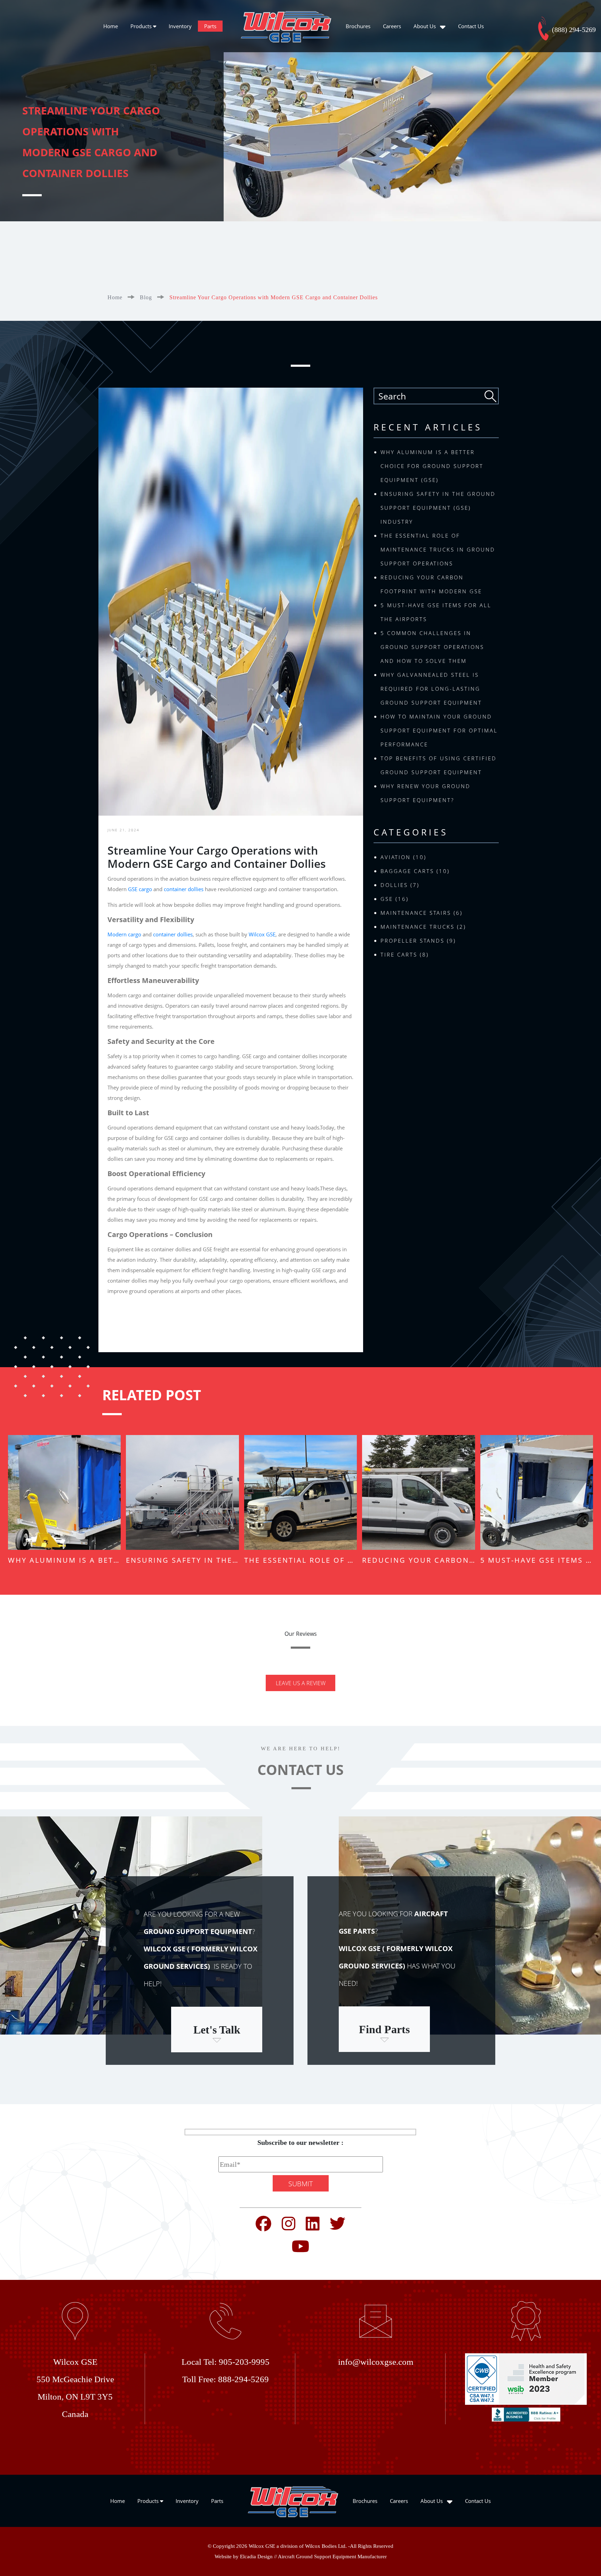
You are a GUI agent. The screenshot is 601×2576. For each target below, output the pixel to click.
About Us (425, 26)
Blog (146, 297)
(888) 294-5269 (573, 30)
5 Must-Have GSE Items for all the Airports (436, 612)
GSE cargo (140, 889)
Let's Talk (217, 2030)
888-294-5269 (243, 2379)
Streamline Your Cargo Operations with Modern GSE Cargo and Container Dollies (274, 297)
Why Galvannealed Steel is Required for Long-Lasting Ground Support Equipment (431, 689)
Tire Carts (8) (405, 954)
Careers (392, 26)
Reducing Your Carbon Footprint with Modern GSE (431, 584)
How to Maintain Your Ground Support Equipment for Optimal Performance (439, 730)
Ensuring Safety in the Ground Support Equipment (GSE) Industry (438, 508)
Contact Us (471, 26)
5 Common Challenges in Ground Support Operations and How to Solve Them (432, 647)
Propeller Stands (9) (418, 941)
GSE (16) (395, 899)
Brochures (358, 26)
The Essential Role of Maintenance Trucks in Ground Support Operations (438, 549)
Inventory (180, 26)
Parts (210, 26)
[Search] (491, 396)
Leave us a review (301, 1683)
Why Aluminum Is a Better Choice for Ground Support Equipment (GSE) (432, 466)
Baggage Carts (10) (415, 871)
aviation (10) (403, 857)
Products (142, 26)
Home (111, 26)
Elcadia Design (256, 2557)
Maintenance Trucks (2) (423, 927)
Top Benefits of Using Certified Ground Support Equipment (439, 765)
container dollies (184, 889)
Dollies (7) (400, 885)
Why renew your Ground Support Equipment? (426, 793)
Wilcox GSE (262, 934)
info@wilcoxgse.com (376, 2362)
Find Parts (384, 2029)
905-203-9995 (244, 2362)
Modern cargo (124, 934)
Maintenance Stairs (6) (422, 913)
